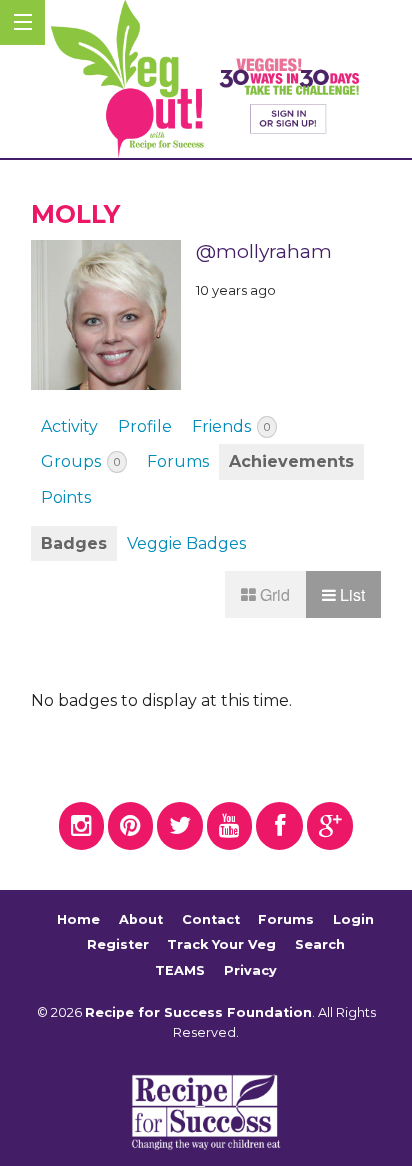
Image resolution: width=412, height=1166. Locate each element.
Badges (74, 543)
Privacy (250, 970)
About (141, 919)
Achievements (291, 461)
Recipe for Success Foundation (198, 1012)
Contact (211, 919)
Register (118, 944)
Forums (178, 461)
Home (78, 919)
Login (353, 919)
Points (66, 497)
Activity (69, 426)
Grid (273, 594)
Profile (145, 426)
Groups (80, 461)
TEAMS (180, 970)
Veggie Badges (186, 543)
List (350, 594)
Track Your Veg (221, 944)
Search (320, 944)
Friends (231, 426)
